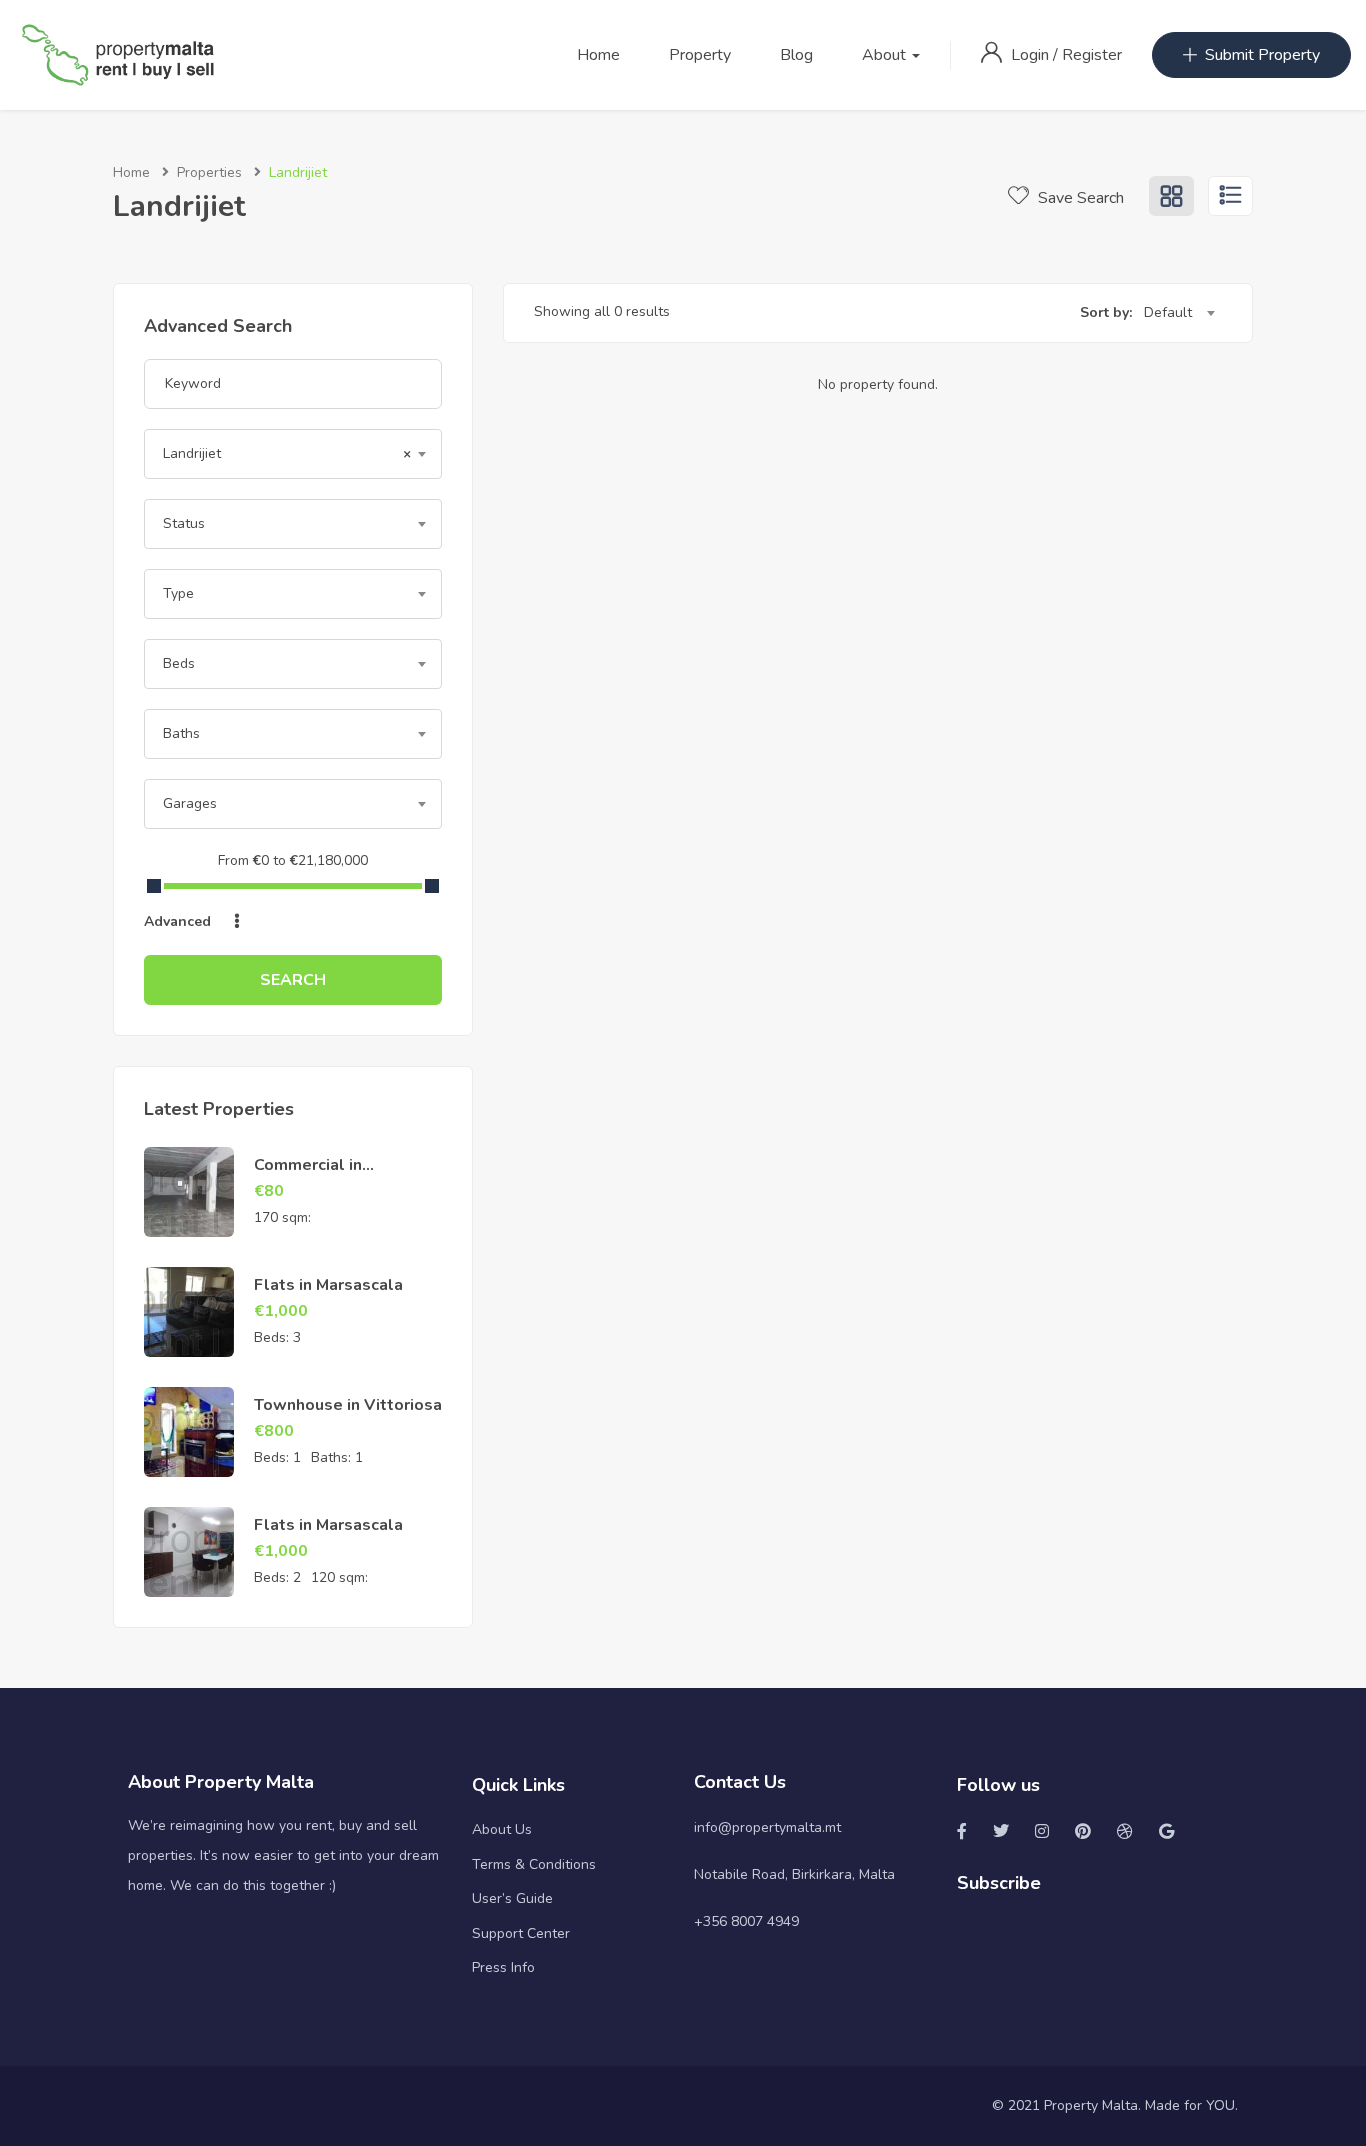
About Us (502, 1829)
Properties (209, 172)
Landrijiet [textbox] (287, 453)
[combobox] (293, 454)
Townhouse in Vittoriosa (348, 1405)
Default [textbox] (1168, 312)
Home (598, 55)
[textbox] (293, 524)
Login (1032, 55)
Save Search (1079, 198)
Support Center (521, 1933)
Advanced (179, 921)
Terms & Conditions (534, 1864)
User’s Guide (512, 1898)
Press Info (503, 1967)
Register (1092, 55)
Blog (796, 55)
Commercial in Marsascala (308, 1176)
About (886, 55)
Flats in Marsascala (328, 1285)
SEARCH (293, 980)
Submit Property (1262, 55)
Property (700, 55)
